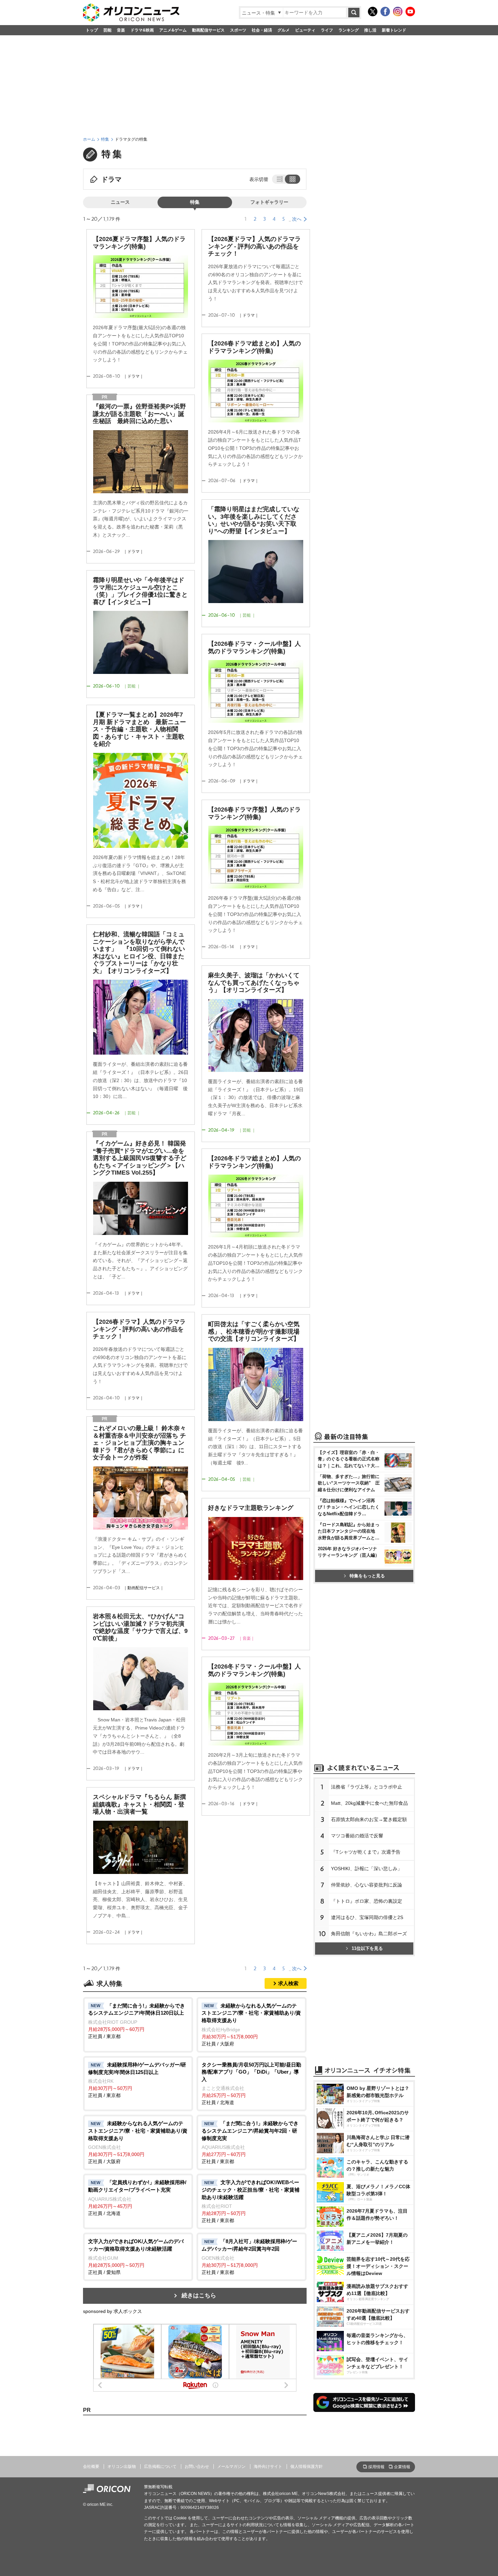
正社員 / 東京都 (137, 2021)
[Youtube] (410, 12)
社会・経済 (262, 30)
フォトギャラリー (269, 202)
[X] (373, 12)
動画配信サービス (208, 30)
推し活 (370, 30)
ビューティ (305, 30)
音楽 (121, 30)
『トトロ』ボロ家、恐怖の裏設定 (367, 1901)
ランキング (349, 30)
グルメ (284, 30)
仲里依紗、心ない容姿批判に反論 (367, 1885)
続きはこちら (199, 2295)
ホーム (89, 139)
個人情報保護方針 (307, 2467)
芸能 (107, 30)
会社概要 (91, 2467)
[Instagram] (398, 12)
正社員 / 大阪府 (251, 2025)
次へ (297, 219)
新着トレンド (394, 30)
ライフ (327, 30)
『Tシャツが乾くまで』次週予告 (366, 1852)
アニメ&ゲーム (173, 30)
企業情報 (402, 2467)
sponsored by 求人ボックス (112, 2311)
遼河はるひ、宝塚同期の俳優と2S (367, 1917)
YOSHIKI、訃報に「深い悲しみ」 (367, 1869)
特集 (105, 139)
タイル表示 (293, 179)
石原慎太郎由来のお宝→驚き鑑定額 (369, 1819)
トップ (92, 30)
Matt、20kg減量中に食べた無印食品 (369, 1803)
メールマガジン (231, 2467)
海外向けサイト (268, 2467)
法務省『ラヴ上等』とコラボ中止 (367, 1787)
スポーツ (238, 30)
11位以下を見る (367, 1948)
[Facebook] (385, 12)
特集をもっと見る (367, 1576)
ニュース (120, 202)
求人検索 (288, 1983)
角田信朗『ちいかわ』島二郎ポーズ (369, 1934)
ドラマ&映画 (142, 30)
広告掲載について (160, 2467)
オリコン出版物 (122, 2467)
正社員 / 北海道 (251, 2084)
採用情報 (376, 2467)
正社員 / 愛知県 (136, 2257)
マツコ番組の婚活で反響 (357, 1836)
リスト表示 (279, 179)
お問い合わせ (197, 2467)
